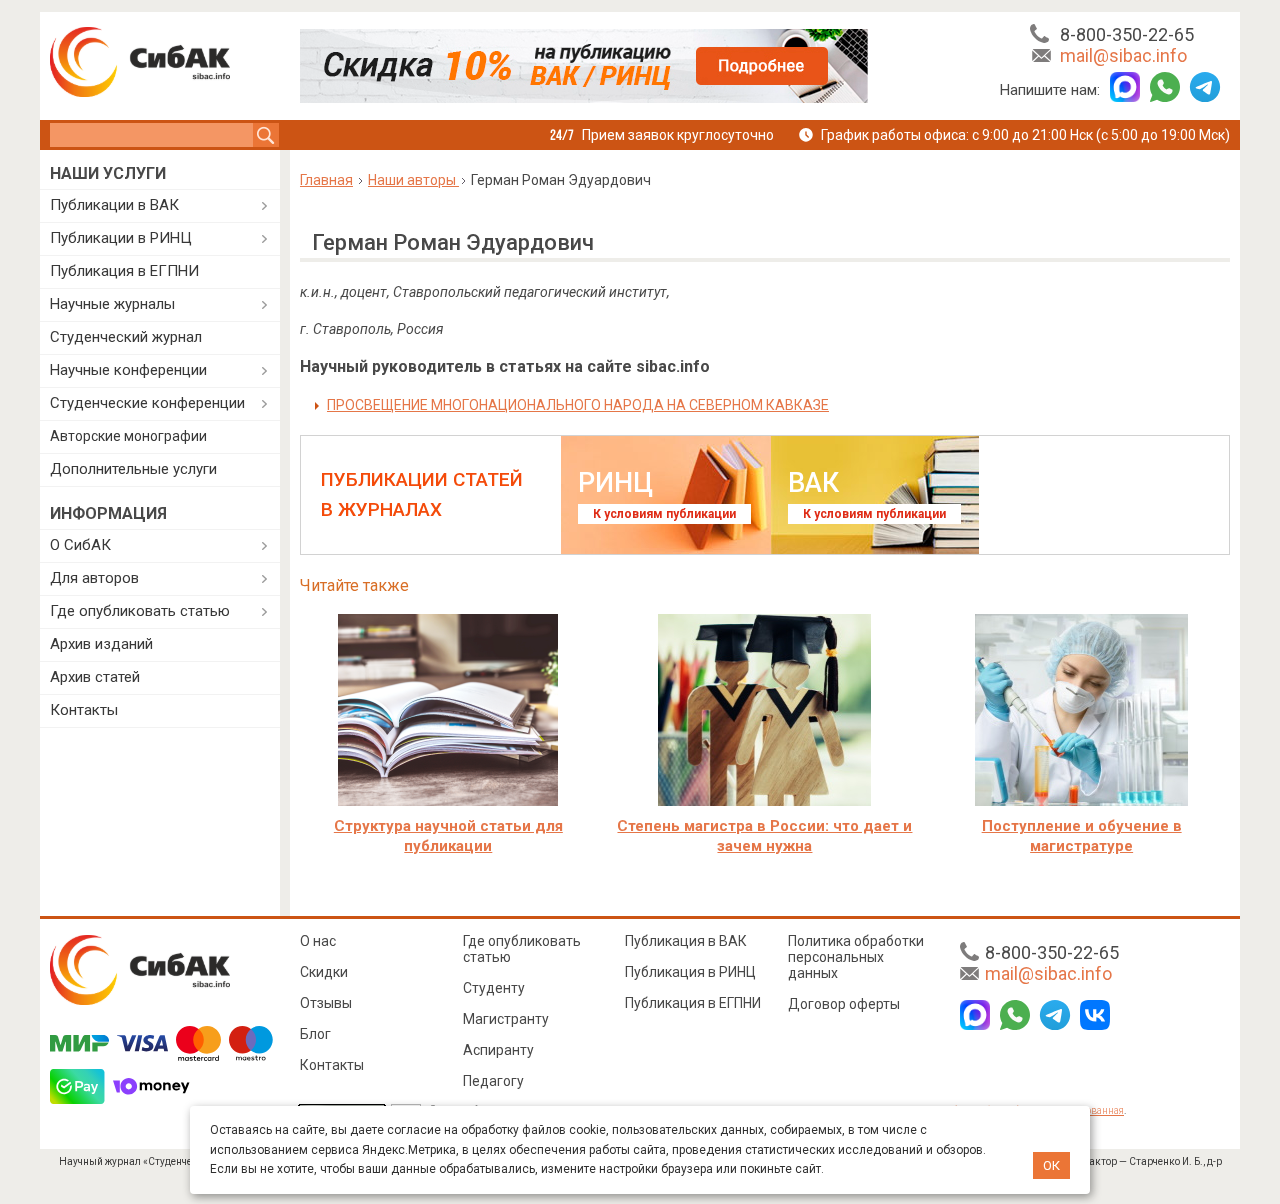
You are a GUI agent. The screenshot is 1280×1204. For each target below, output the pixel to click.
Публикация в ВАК (686, 941)
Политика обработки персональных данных (856, 957)
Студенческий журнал (126, 337)
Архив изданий (101, 644)
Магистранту (506, 1019)
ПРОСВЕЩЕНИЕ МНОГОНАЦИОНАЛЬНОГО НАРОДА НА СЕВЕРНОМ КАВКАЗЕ (578, 405)
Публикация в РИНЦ (690, 972)
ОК (1051, 1165)
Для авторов (94, 578)
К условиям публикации (664, 514)
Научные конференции (128, 370)
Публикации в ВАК (114, 205)
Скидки (324, 972)
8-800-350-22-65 (1127, 34)
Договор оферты (844, 1004)
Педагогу (493, 1081)
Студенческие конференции (147, 403)
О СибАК (80, 545)
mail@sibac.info (1123, 55)
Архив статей (95, 677)
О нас (318, 941)
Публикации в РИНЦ (121, 238)
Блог (315, 1034)
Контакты (84, 710)
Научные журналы (112, 304)
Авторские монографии (128, 436)
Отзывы (326, 1003)
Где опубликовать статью (140, 611)
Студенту (494, 988)
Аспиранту (498, 1050)
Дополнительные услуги (133, 469)
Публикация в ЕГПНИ (124, 271)
